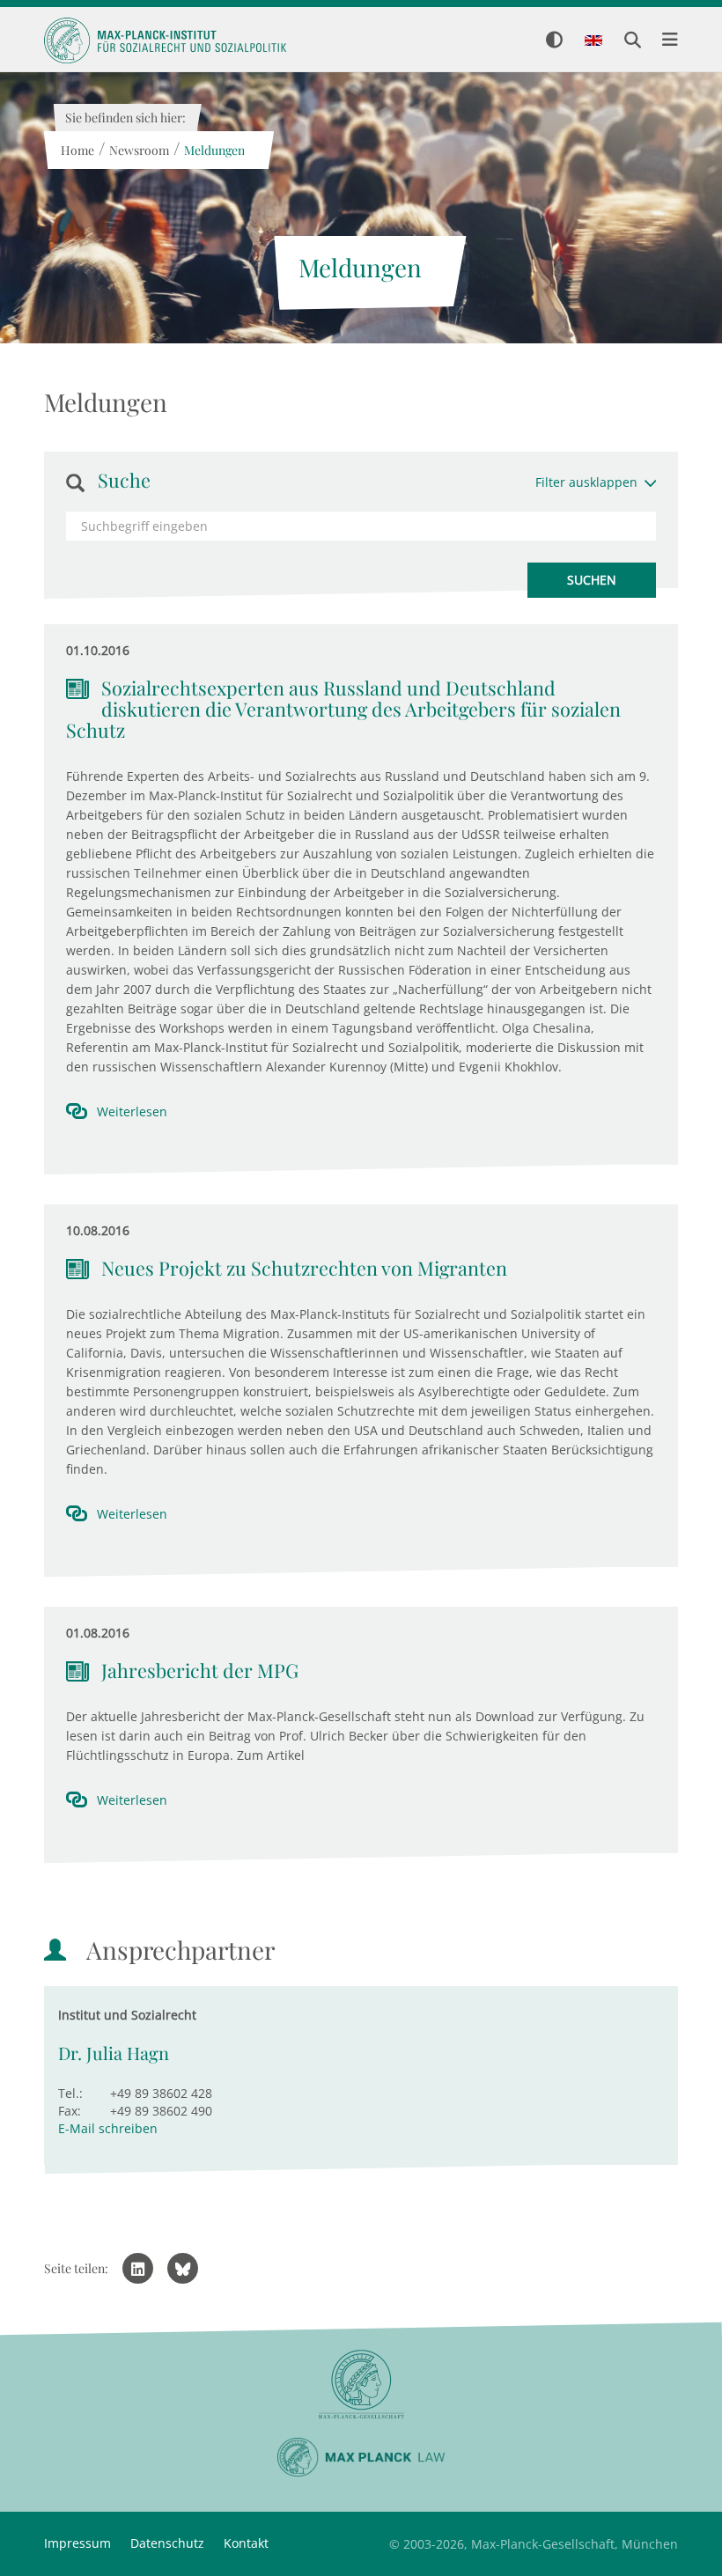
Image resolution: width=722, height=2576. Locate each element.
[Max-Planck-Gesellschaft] (361, 2385)
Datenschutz (167, 2543)
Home (77, 150)
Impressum (77, 2543)
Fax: (70, 2111)
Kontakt (246, 2543)
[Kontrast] (554, 41)
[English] (593, 41)
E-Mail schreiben (108, 2128)
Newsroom (138, 150)
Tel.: (70, 2093)
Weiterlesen (132, 1111)
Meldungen (214, 150)
